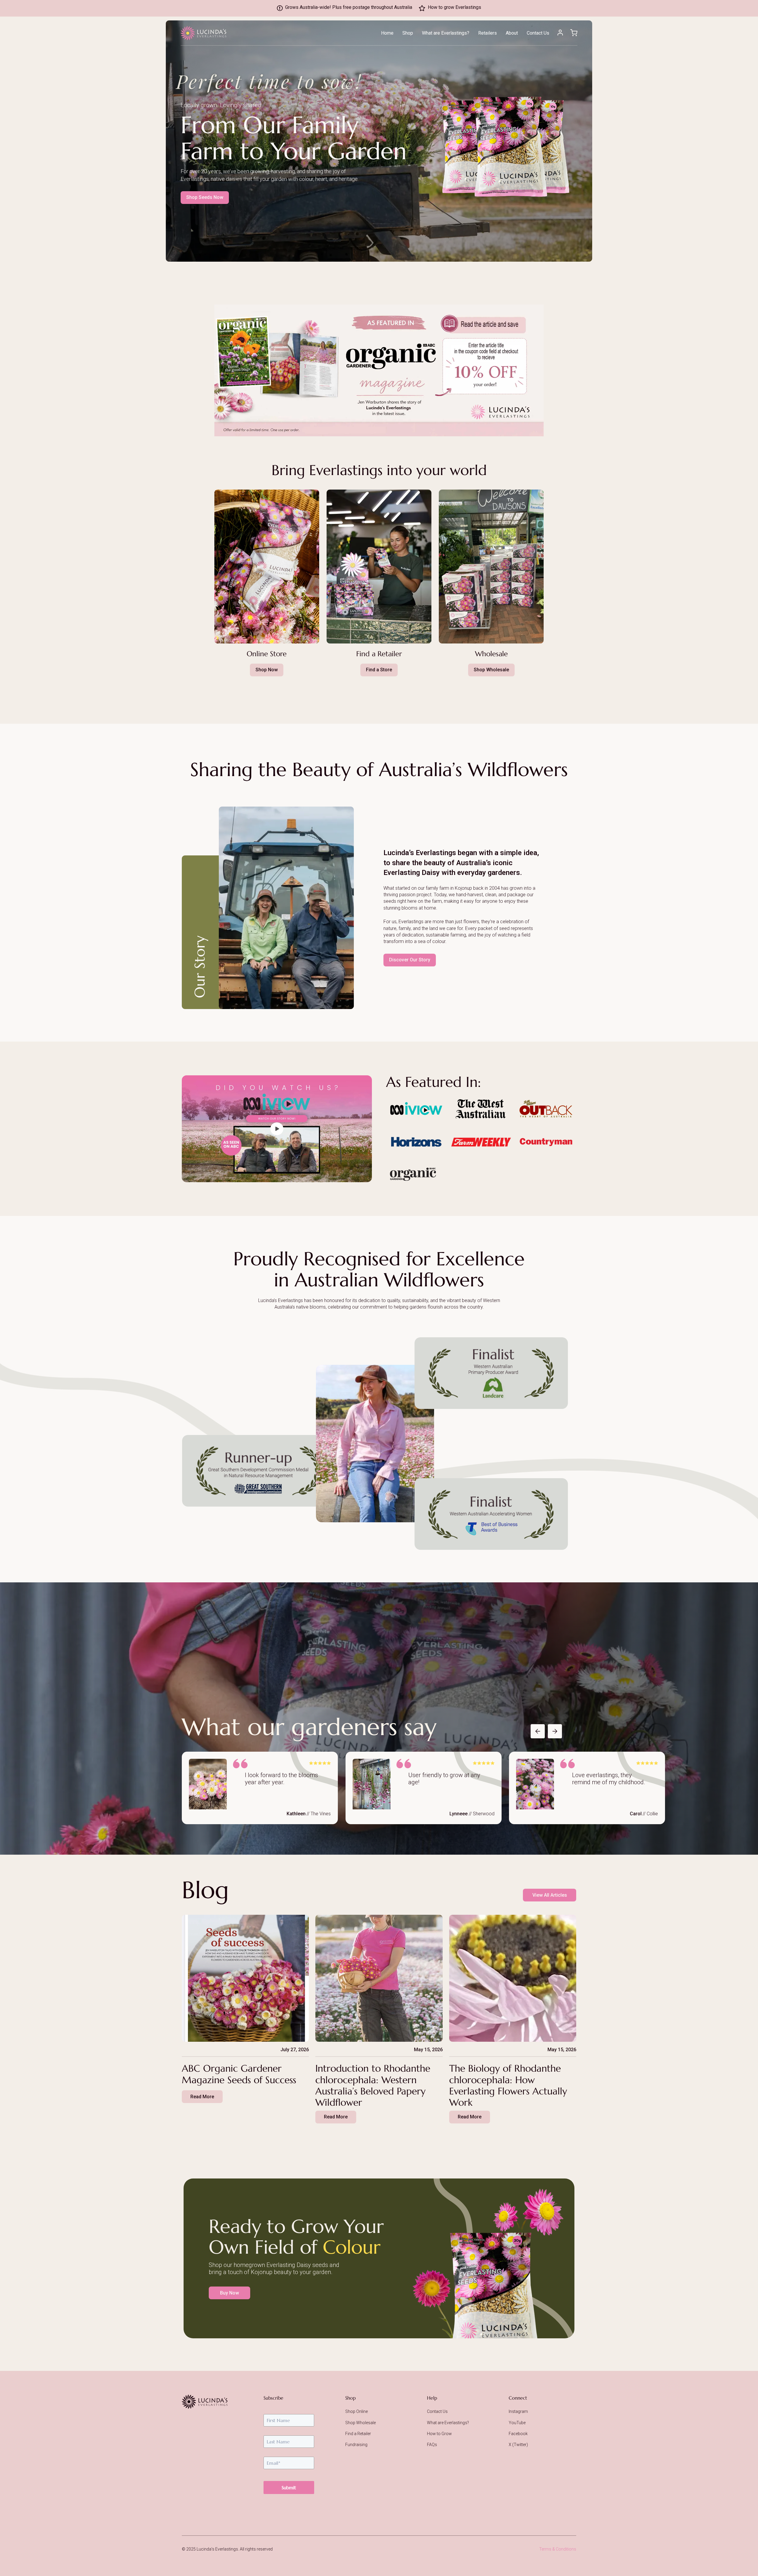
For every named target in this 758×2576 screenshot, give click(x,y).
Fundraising (356, 2445)
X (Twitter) (518, 2445)
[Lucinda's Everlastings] (205, 2402)
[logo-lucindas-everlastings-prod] (203, 33)
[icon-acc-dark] (560, 33)
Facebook (518, 2434)
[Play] (277, 1129)
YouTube (517, 2423)
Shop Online (356, 2411)
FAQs (432, 2445)
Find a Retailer (358, 2434)
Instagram (518, 2411)
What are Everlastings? (448, 2423)
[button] (472, 34)
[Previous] (538, 1731)
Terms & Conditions (558, 2549)
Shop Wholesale (360, 2423)
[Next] (555, 1731)
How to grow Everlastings (455, 7)
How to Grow (439, 2434)
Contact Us (437, 2411)
